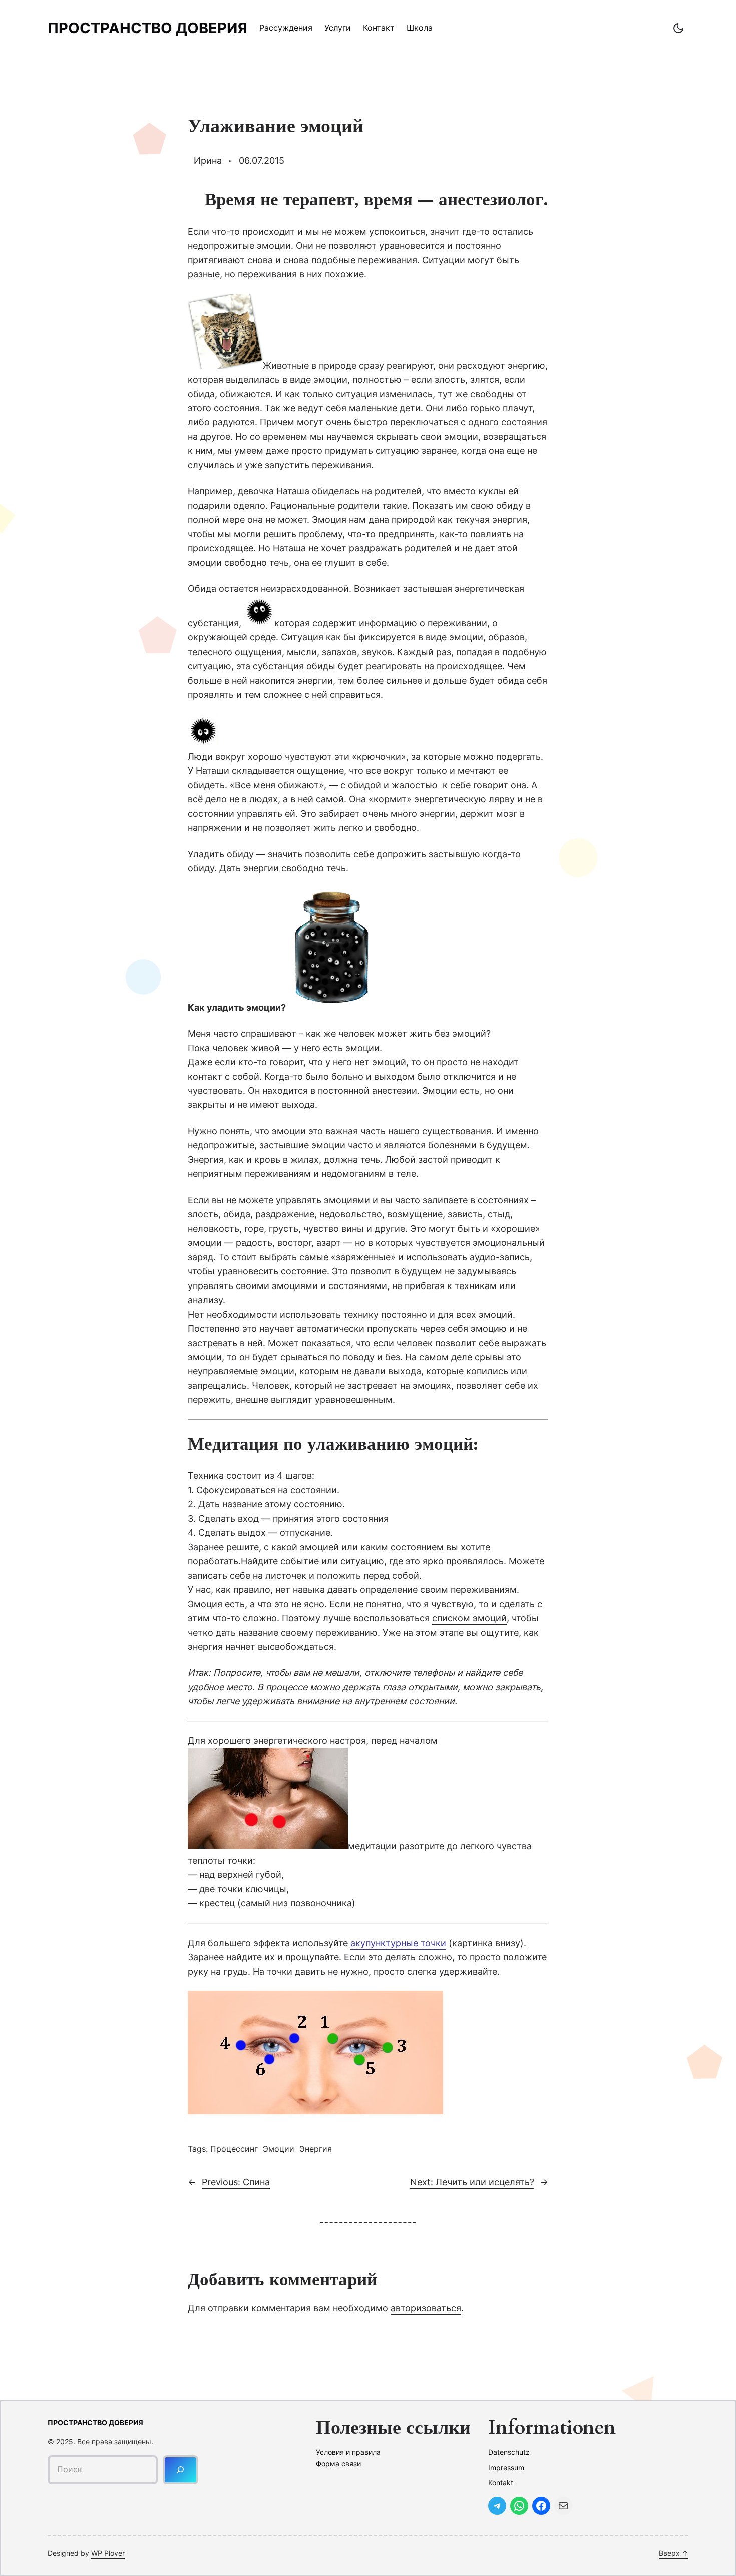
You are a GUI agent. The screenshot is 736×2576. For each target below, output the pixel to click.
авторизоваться (426, 2308)
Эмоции (279, 2149)
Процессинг (234, 2149)
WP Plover (108, 2553)
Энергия (316, 2149)
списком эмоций (469, 1618)
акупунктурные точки (398, 1943)
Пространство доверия (147, 28)
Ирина (208, 160)
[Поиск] (180, 2470)
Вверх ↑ (674, 2553)
